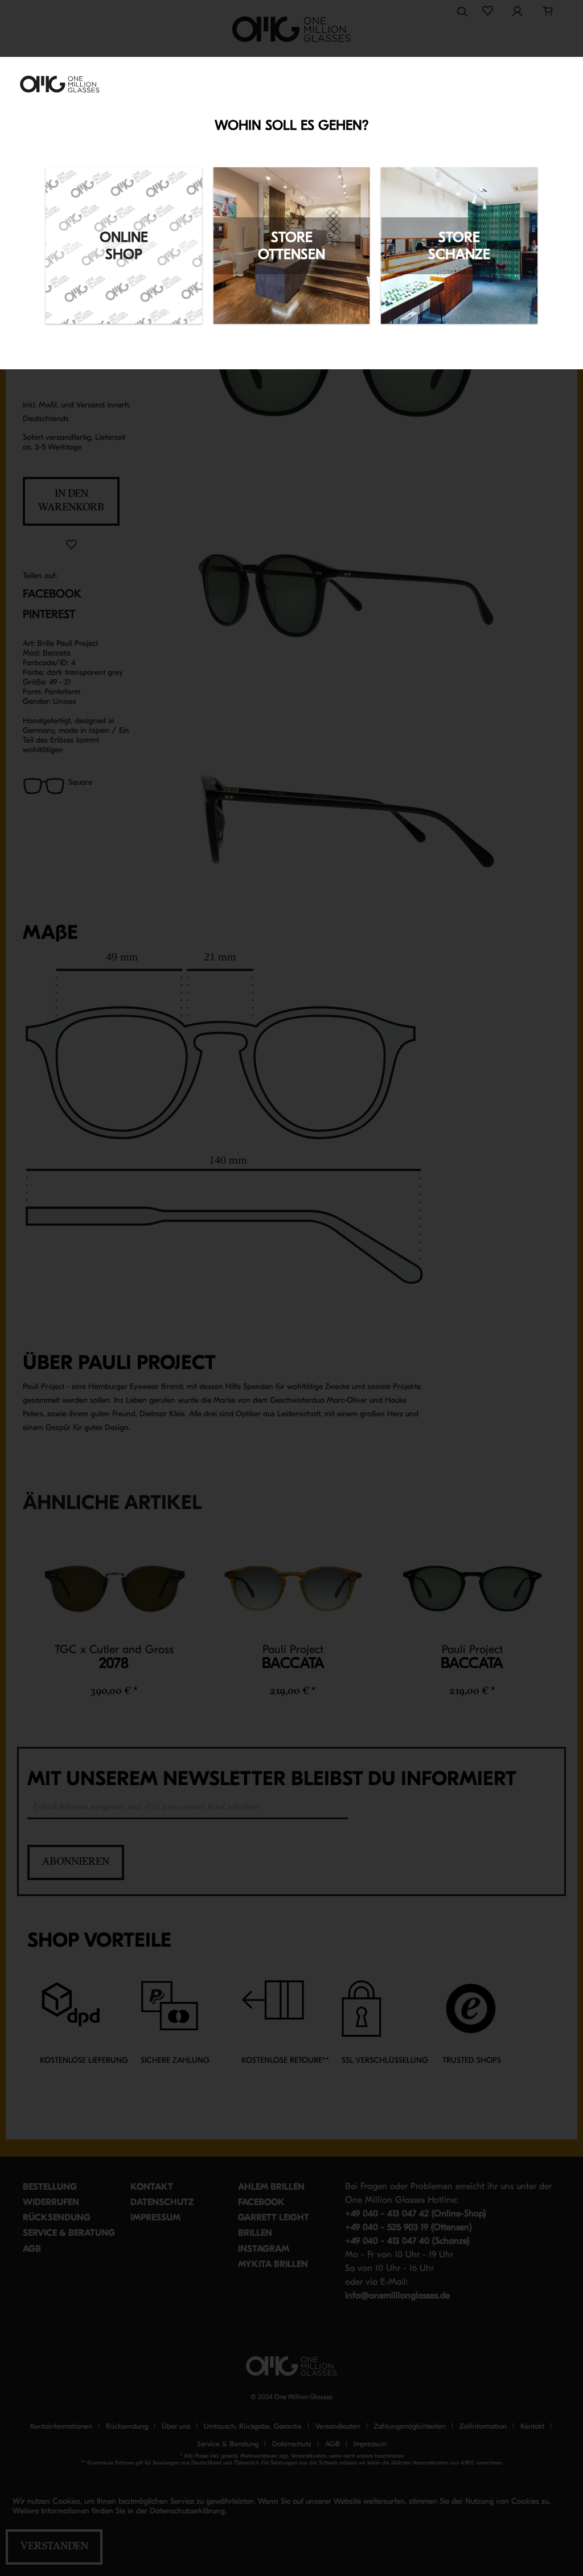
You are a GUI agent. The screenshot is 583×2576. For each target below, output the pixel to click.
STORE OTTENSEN (291, 246)
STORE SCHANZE (459, 246)
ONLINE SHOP (124, 246)
